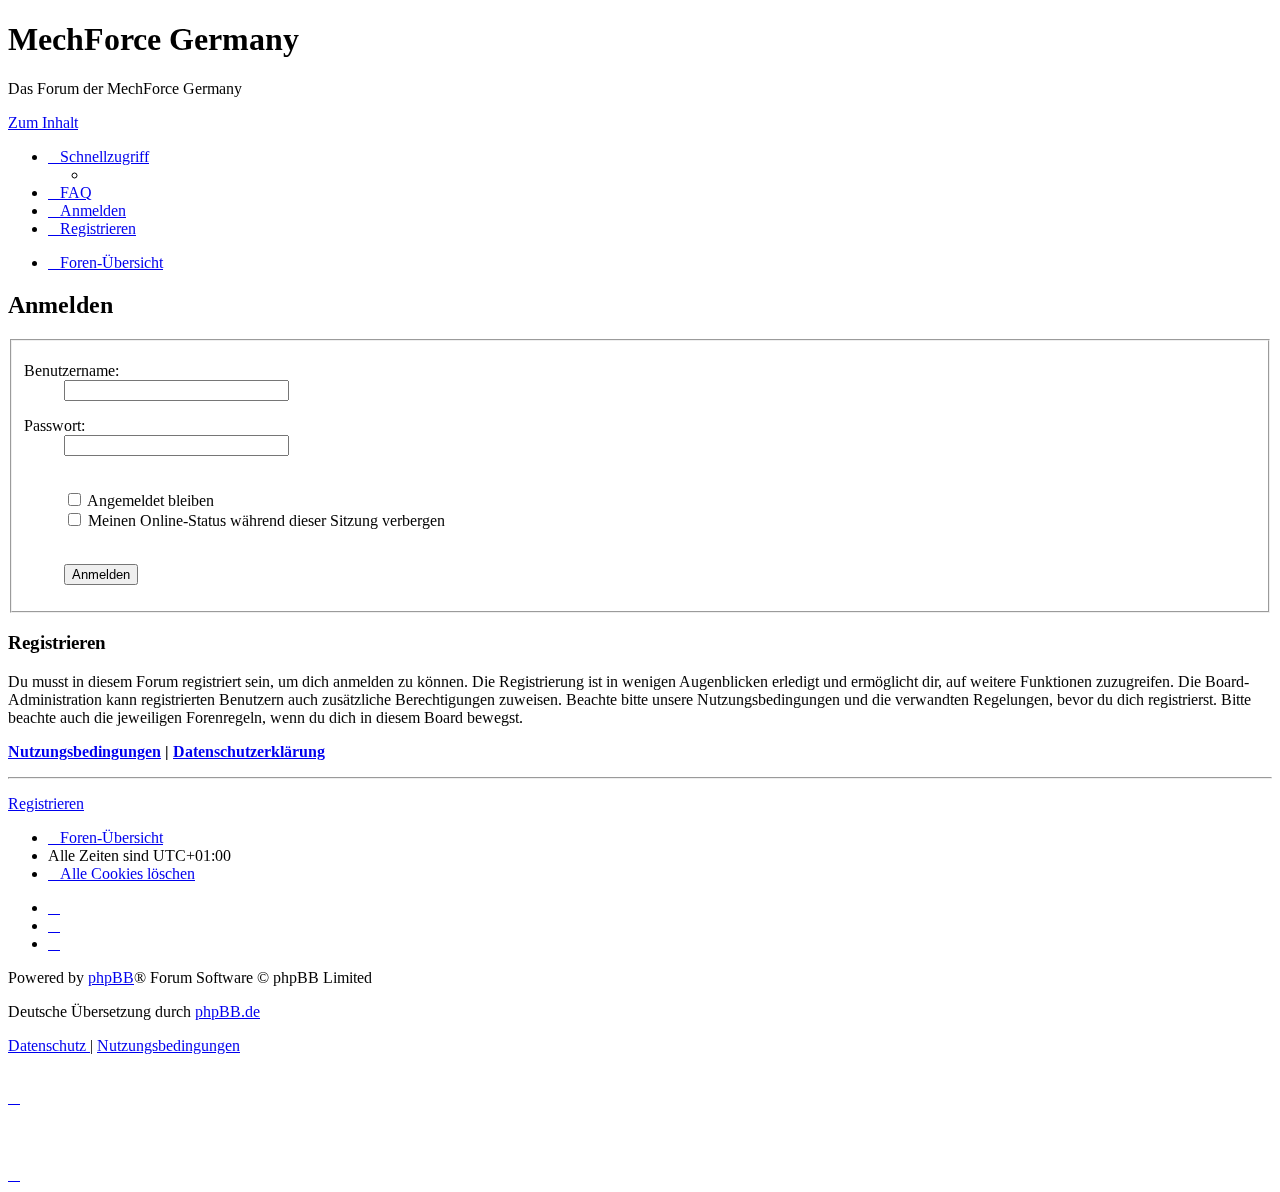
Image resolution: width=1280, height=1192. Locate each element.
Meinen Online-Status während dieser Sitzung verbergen (264, 520)
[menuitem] (70, 192)
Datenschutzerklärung (249, 751)
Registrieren (46, 803)
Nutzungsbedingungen (84, 751)
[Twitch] (54, 943)
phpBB (111, 977)
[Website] (54, 907)
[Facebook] (54, 925)
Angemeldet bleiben (149, 500)
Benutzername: (71, 370)
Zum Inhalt (43, 122)
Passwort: (54, 425)
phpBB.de (227, 1011)
